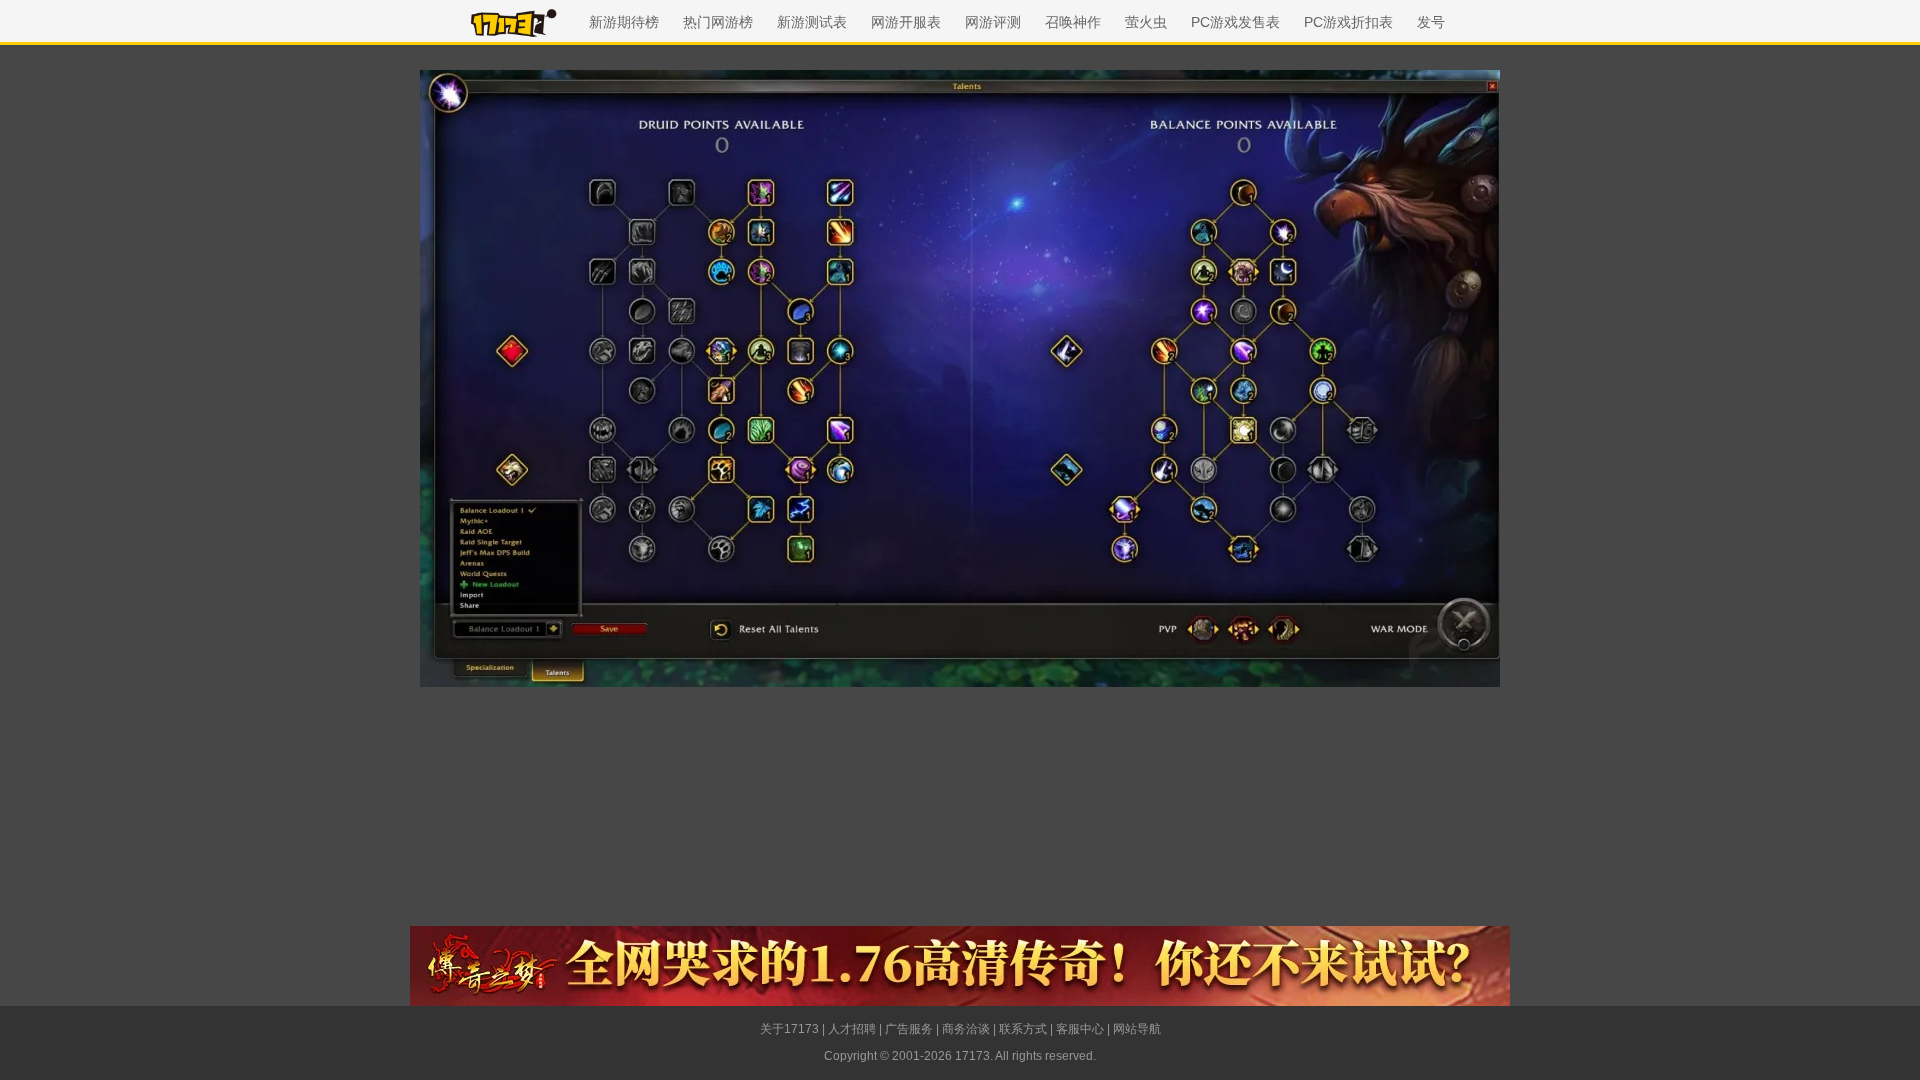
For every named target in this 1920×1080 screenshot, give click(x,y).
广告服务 (909, 1029)
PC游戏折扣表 (1348, 22)
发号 (1431, 22)
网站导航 (1137, 1029)
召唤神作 (1073, 22)
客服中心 (1080, 1029)
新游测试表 (812, 22)
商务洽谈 (966, 1029)
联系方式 (1023, 1029)
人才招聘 (852, 1029)
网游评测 (993, 22)
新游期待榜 (624, 22)
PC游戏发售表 (1235, 22)
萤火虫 (1146, 22)
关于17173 (789, 1029)
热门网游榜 (718, 22)
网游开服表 (906, 22)
